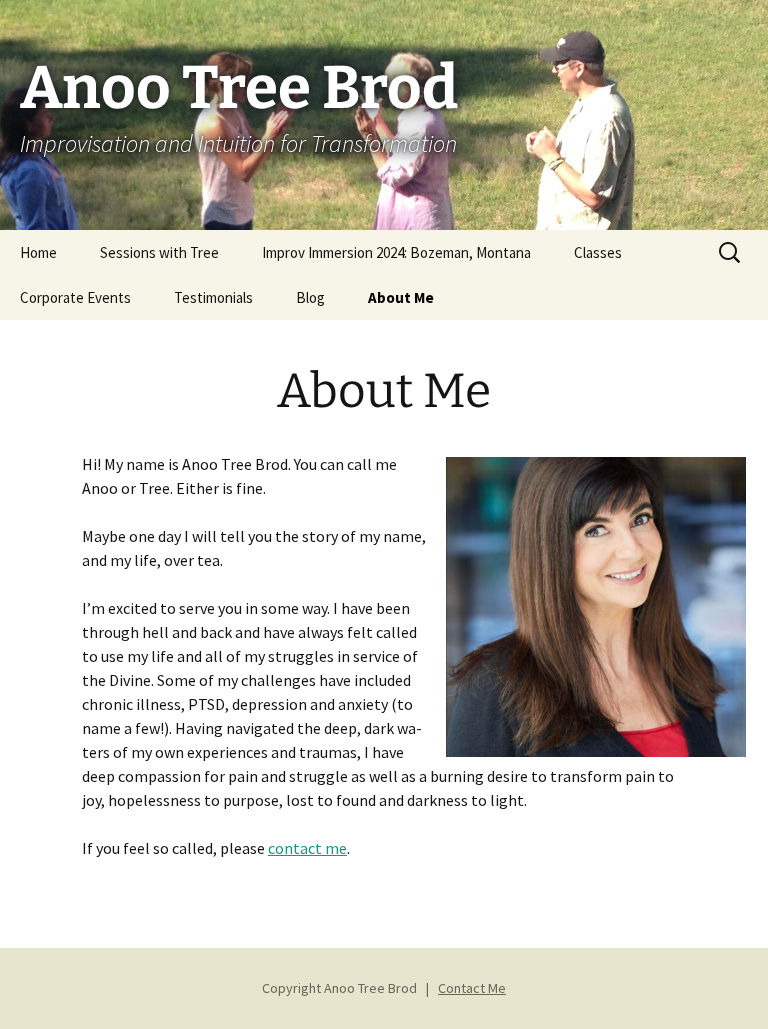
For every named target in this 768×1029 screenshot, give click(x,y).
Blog (310, 297)
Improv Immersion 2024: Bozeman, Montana (396, 252)
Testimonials (213, 297)
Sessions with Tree (159, 252)
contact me (307, 848)
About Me (401, 297)
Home (38, 252)
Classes (598, 252)
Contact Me (472, 988)
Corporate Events (75, 297)
